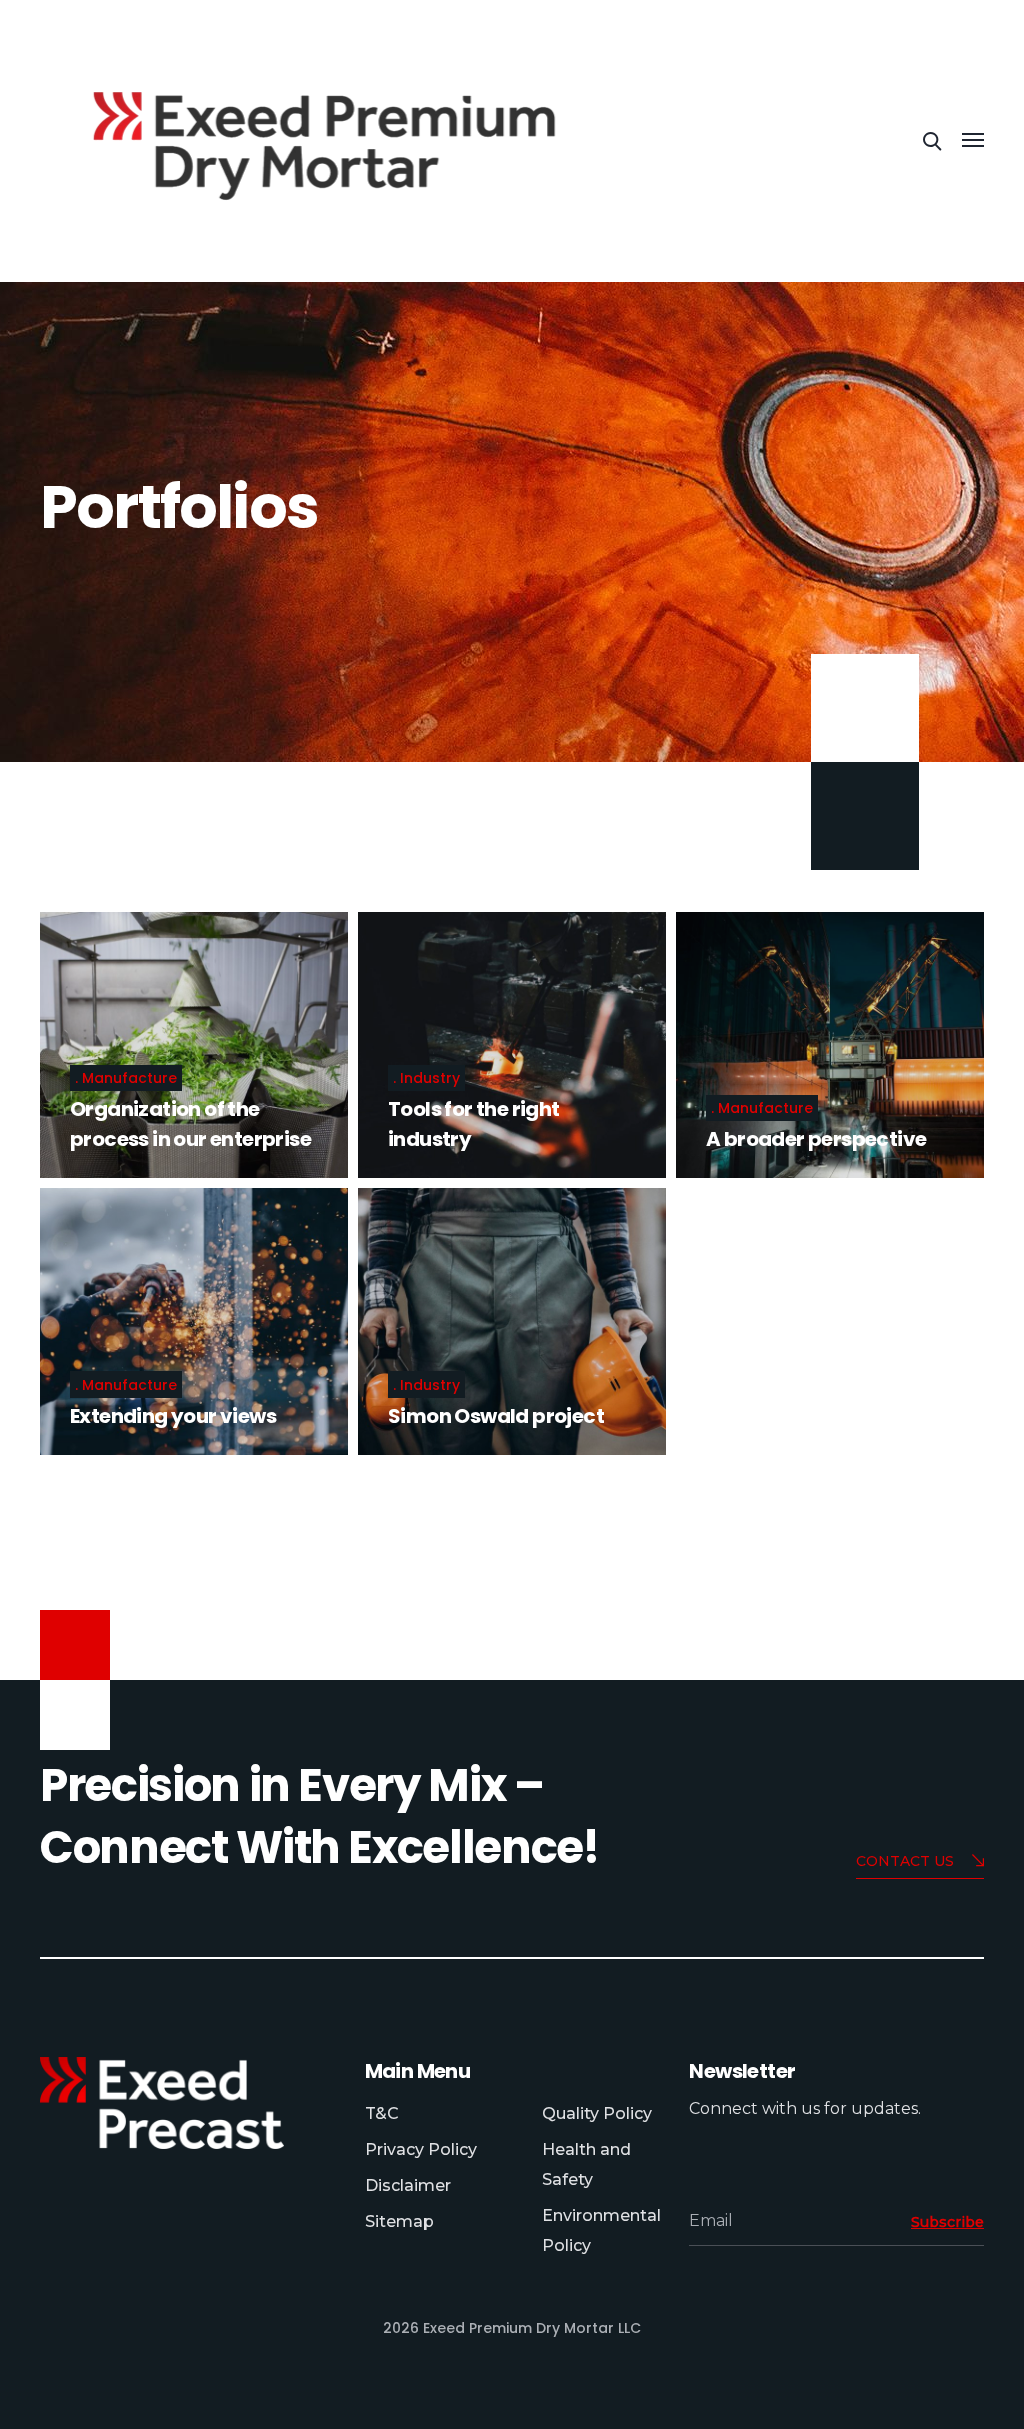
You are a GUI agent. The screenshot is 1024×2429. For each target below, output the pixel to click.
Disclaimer (408, 2185)
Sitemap (399, 2221)
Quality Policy (597, 2113)
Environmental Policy (601, 2230)
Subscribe (947, 2222)
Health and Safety (586, 2164)
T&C (382, 2113)
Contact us (905, 1861)
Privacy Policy (421, 2149)
